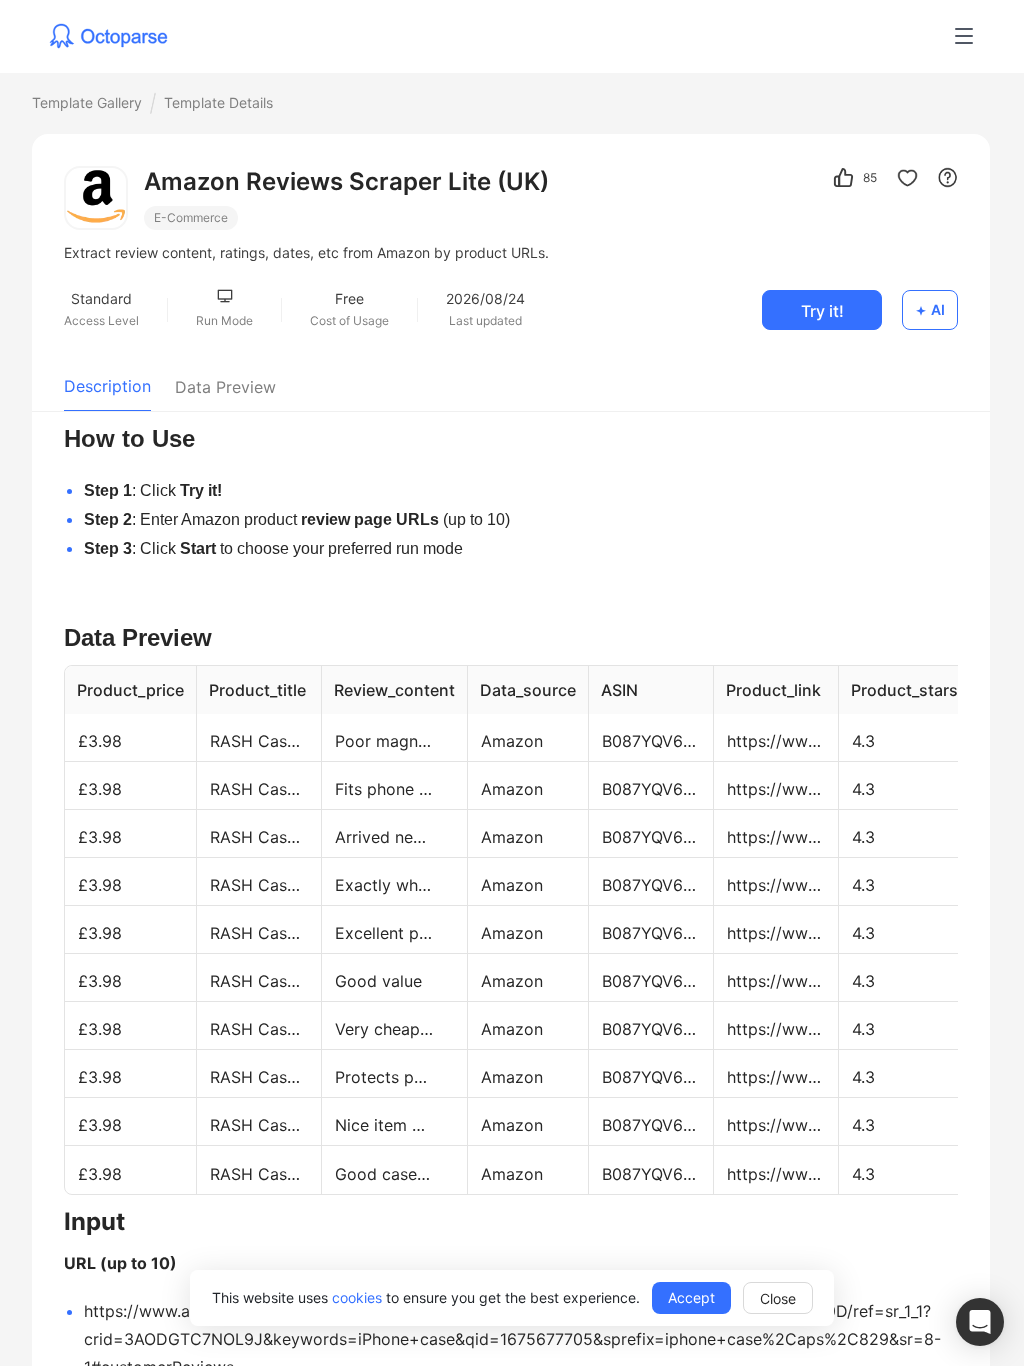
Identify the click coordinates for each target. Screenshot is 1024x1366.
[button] (980, 1322)
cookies (357, 1297)
